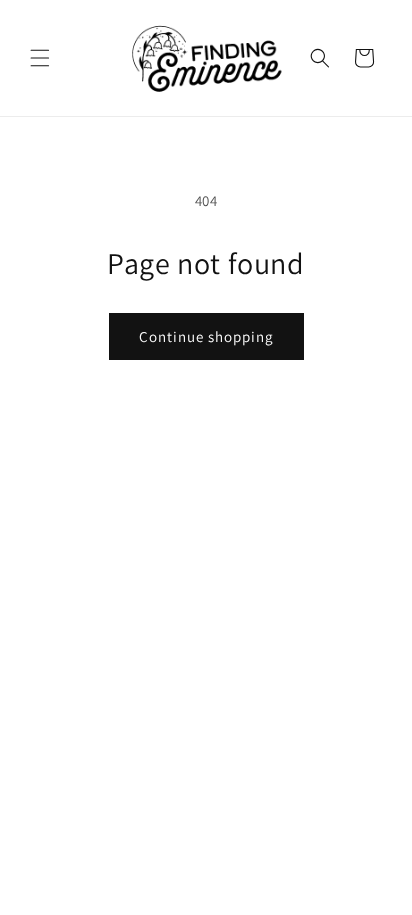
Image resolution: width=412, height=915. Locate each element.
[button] (40, 58)
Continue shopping (206, 336)
